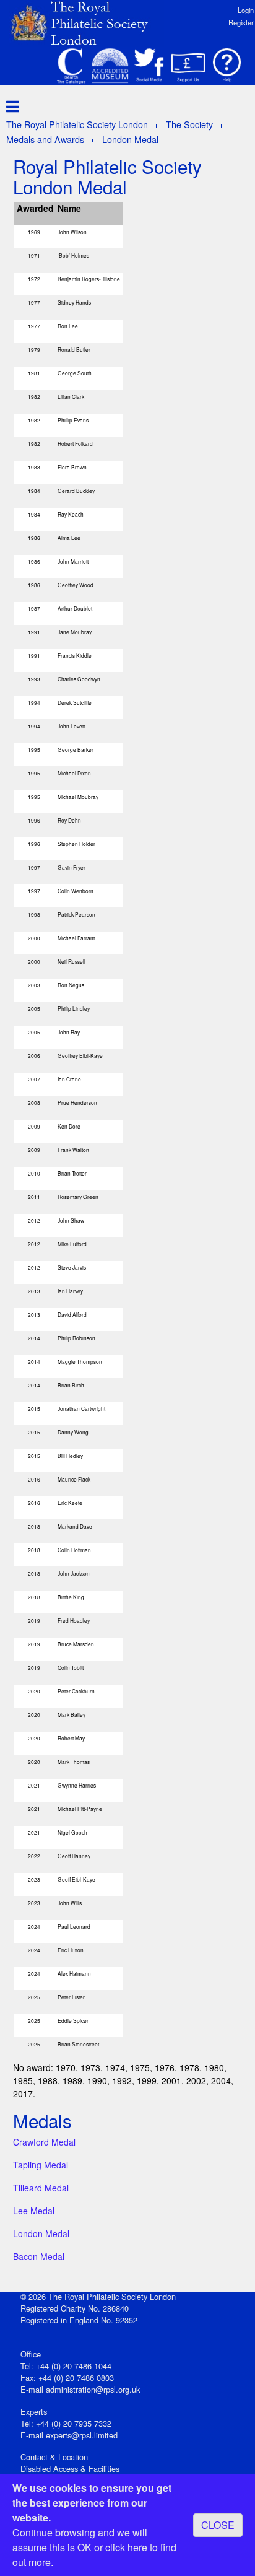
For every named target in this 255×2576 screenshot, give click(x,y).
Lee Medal (34, 2211)
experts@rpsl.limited (82, 2435)
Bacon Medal (39, 2256)
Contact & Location (54, 2457)
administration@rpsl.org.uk (93, 2389)
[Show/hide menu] (10, 106)
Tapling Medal (41, 2165)
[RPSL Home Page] (87, 22)
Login (246, 10)
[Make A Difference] (188, 66)
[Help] (227, 66)
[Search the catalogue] (71, 66)
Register (241, 22)
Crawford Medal (44, 2142)
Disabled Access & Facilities (70, 2469)
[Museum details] (110, 66)
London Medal (41, 2233)
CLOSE (218, 2525)
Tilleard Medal (41, 2188)
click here (126, 2547)
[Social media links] (149, 66)
